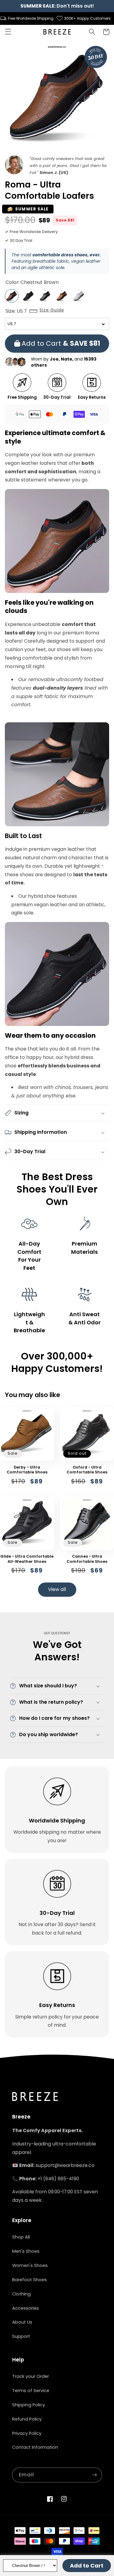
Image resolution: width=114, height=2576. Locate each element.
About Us (22, 2322)
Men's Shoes (26, 2251)
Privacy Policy (27, 2433)
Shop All (21, 2237)
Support (21, 2336)
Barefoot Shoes (29, 2280)
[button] (8, 32)
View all (57, 1589)
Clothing (21, 2294)
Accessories (26, 2308)
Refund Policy (27, 2419)
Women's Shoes (30, 2265)
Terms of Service (31, 2391)
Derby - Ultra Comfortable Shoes (27, 1470)
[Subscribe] (95, 2475)
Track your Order (31, 2376)
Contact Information (35, 2447)
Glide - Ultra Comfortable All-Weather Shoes (27, 1559)
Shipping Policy (29, 2405)
